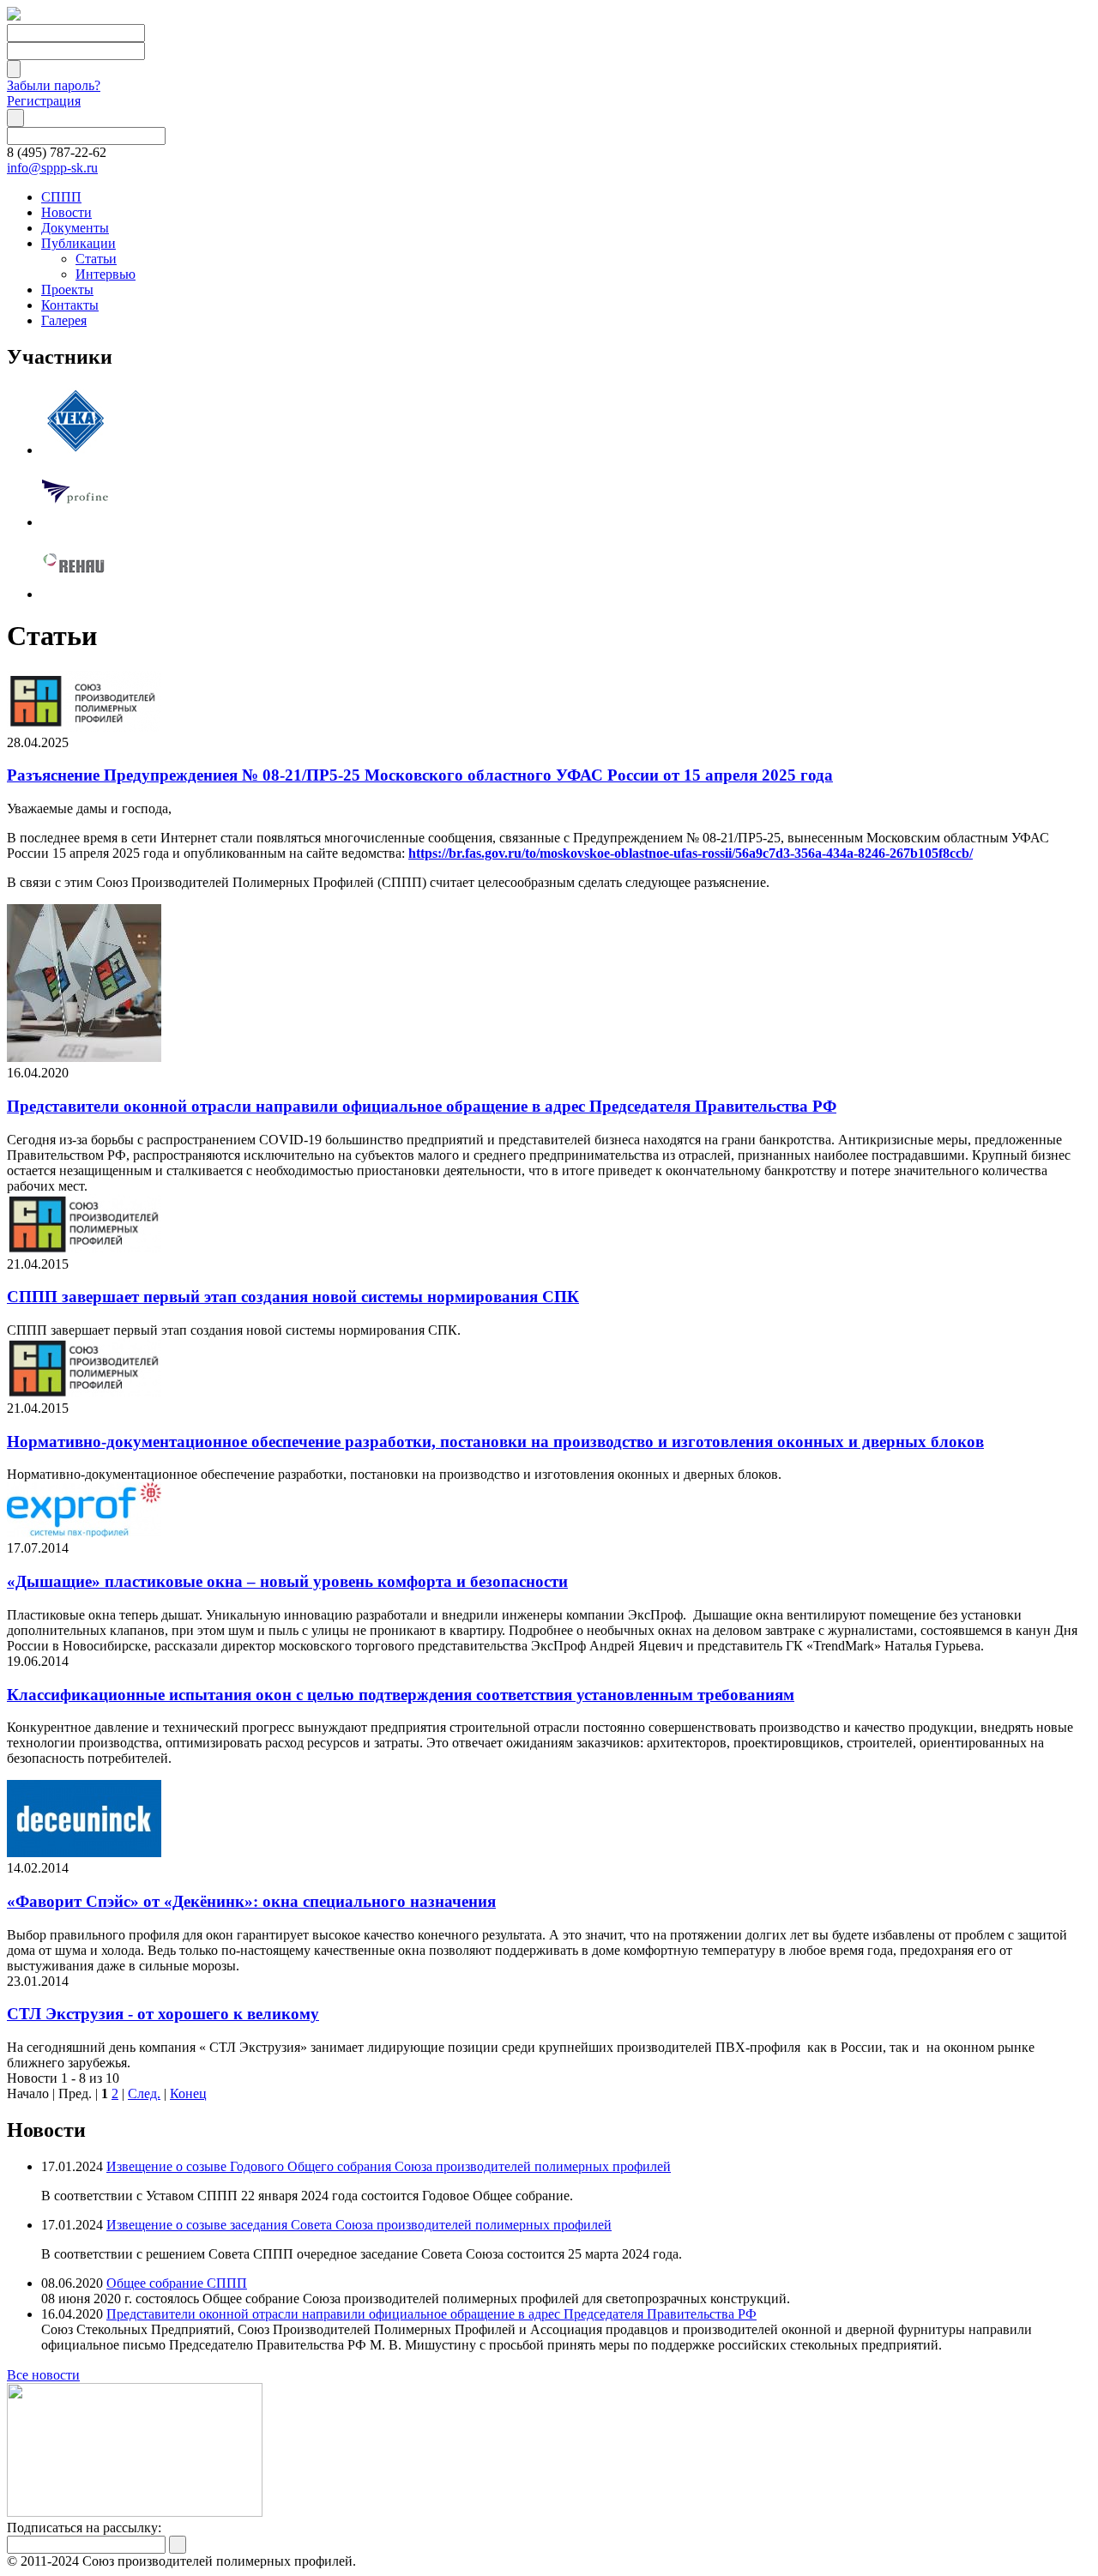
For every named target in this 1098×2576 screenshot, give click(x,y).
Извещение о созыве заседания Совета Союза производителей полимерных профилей (359, 2225)
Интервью (106, 274)
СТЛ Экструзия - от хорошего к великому (163, 2014)
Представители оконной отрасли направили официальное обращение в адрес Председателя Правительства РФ (422, 1106)
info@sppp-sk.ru (52, 168)
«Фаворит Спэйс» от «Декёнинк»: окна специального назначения (251, 1901)
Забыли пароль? (54, 85)
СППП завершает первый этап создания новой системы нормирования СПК (293, 1297)
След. (144, 2093)
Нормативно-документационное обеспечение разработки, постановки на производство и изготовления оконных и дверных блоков (495, 1442)
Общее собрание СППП (177, 2283)
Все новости (43, 2375)
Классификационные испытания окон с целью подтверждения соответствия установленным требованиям (401, 1695)
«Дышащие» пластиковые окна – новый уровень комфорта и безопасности (287, 1581)
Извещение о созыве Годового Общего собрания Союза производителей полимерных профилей (389, 2166)
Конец (188, 2093)
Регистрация (44, 101)
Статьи (96, 259)
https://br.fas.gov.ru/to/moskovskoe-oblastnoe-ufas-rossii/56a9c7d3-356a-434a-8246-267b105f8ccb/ (691, 853)
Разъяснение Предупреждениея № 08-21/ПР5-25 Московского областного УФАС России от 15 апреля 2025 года (420, 775)
